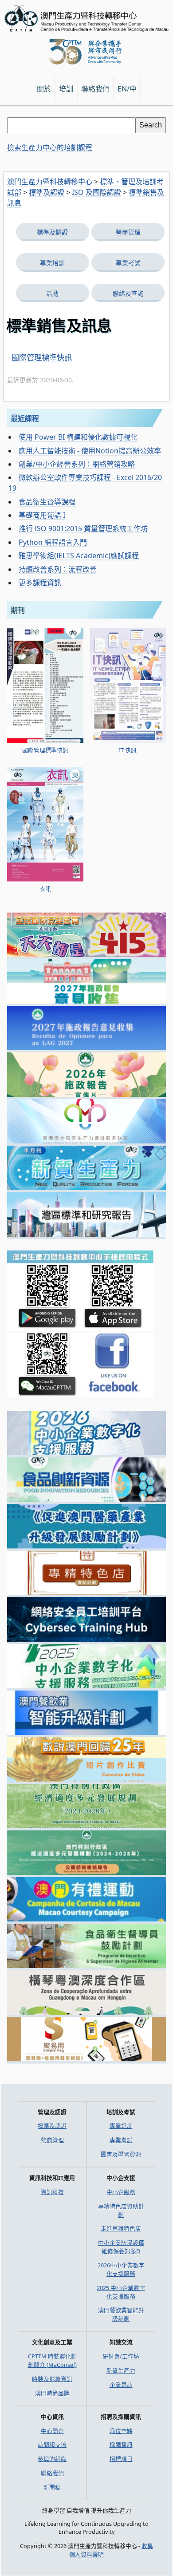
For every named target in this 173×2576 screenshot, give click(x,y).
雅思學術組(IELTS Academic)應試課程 (79, 556)
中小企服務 (121, 2192)
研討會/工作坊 (121, 2356)
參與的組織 (52, 2459)
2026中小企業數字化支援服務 (121, 2269)
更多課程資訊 (40, 583)
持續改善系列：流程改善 (58, 569)
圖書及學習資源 (121, 2154)
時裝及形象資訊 (52, 2379)
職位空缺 (121, 2431)
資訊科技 (52, 2192)
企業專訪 (121, 2385)
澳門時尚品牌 (52, 2393)
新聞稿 (52, 2487)
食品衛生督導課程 (47, 502)
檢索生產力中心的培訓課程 (50, 147)
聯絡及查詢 (128, 293)
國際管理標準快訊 (42, 357)
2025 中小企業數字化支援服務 (121, 2292)
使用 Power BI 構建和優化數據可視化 (78, 437)
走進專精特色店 (121, 2228)
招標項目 (121, 2459)
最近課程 (25, 418)
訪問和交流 (52, 2445)
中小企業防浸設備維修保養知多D (121, 2247)
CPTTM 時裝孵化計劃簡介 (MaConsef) (52, 2360)
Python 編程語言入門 (53, 542)
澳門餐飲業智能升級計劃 (121, 2314)
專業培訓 (52, 263)
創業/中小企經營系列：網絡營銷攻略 (77, 464)
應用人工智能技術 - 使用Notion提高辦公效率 (90, 451)
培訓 (66, 89)
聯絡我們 (52, 2473)
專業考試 (128, 263)
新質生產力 (121, 2370)
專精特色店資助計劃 (121, 2210)
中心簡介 (52, 2431)
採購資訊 (121, 2445)
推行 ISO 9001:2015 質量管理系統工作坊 (83, 528)
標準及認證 (52, 232)
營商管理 (128, 232)
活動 (52, 293)
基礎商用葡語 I (42, 515)
